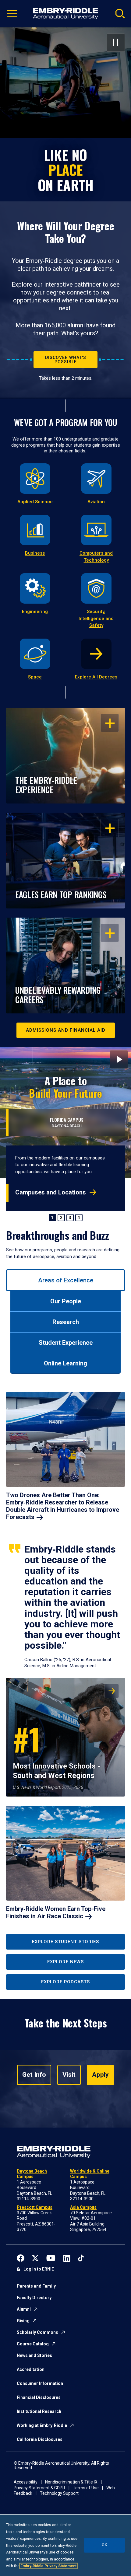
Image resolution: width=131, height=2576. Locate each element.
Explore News (65, 1962)
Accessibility (26, 2482)
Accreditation (31, 2369)
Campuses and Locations (51, 1192)
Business (35, 553)
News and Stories (34, 2355)
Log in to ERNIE (39, 2269)
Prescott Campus (35, 2207)
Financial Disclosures (39, 2397)
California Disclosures (40, 2439)
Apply (100, 2075)
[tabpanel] (65, 1658)
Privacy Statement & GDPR (39, 2488)
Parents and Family (36, 2286)
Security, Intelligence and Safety (96, 618)
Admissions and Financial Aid (66, 1030)
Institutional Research (39, 2411)
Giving (23, 2321)
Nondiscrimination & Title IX (71, 2482)
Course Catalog (33, 2344)
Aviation (96, 502)
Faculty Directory (34, 2298)
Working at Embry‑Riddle (42, 2425)
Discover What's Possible (66, 360)
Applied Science (35, 502)
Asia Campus (83, 2207)
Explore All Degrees (96, 677)
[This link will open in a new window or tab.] (21, 2257)
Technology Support (59, 2493)
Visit (69, 2075)
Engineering (35, 612)
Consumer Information (40, 2383)
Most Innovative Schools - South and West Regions (57, 1748)
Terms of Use (86, 2488)
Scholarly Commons (37, 2332)
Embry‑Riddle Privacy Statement (48, 2566)
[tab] (65, 1280)
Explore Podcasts (65, 1982)
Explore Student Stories (65, 1942)
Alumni (24, 2309)
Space (35, 677)
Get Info (34, 2075)
